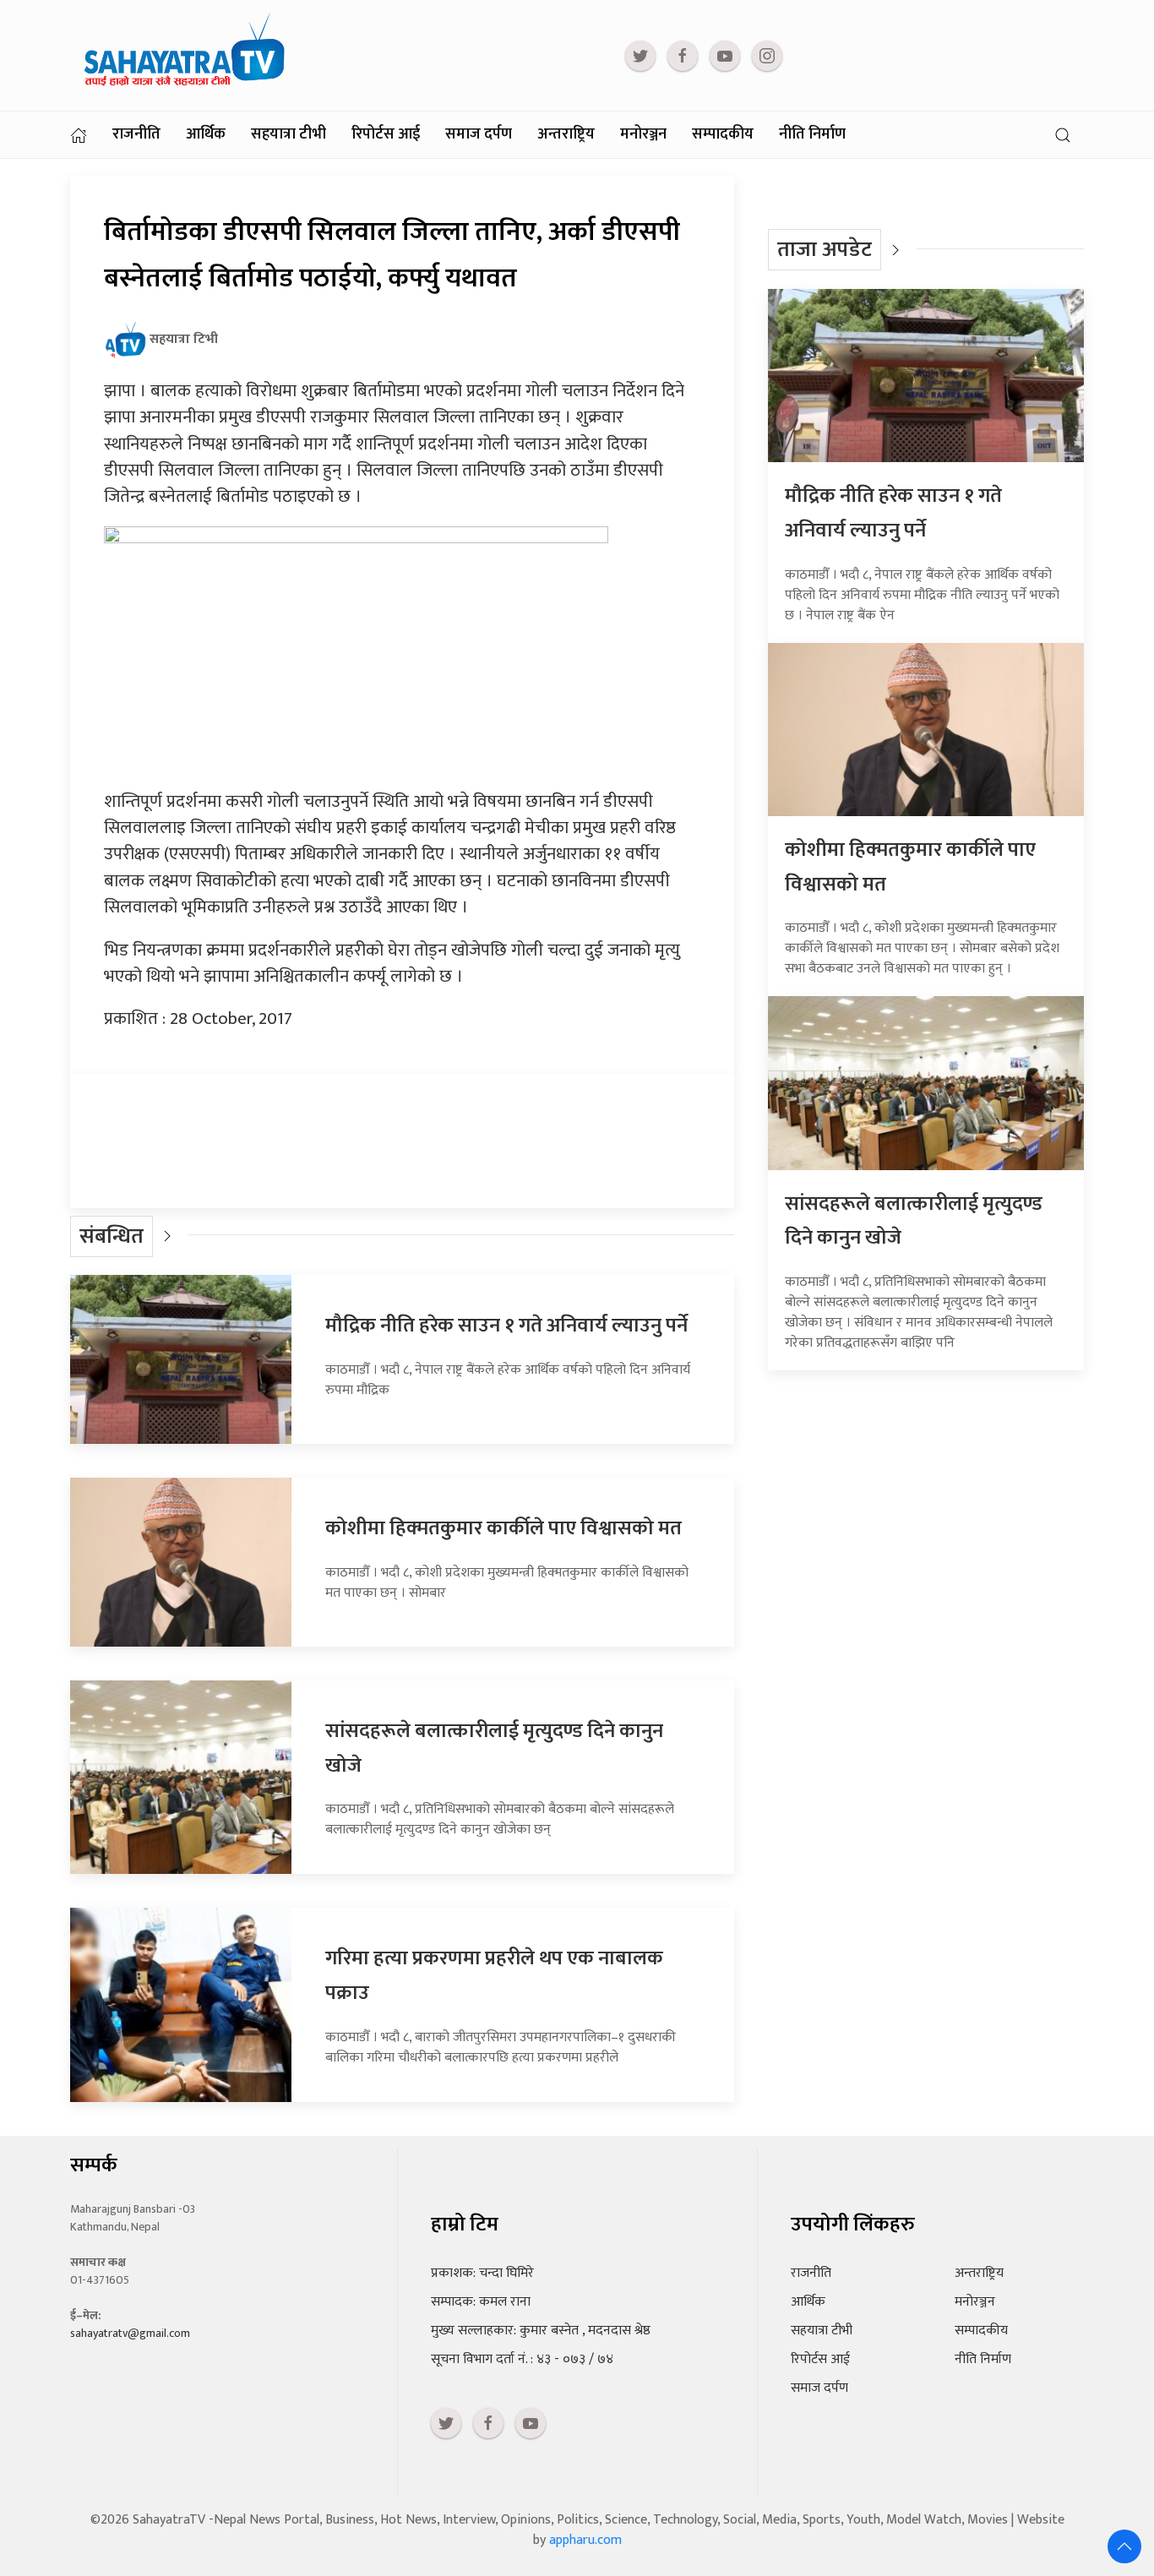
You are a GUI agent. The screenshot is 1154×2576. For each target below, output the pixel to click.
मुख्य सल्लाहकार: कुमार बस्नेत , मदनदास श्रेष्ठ (541, 2331)
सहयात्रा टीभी (288, 134)
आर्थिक (206, 134)
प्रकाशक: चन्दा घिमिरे (482, 2273)
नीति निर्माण (812, 134)
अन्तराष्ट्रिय (566, 134)
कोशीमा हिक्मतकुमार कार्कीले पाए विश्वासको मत (504, 1528)
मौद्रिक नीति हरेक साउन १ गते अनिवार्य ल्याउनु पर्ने (506, 1326)
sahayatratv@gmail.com (130, 2333)
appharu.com (585, 2540)
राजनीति (136, 134)
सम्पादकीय (723, 134)
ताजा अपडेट (825, 250)
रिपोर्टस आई (386, 134)
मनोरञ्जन (643, 134)
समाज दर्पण (479, 134)
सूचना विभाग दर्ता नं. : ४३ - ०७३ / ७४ (522, 2359)
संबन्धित (112, 1236)
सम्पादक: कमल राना (481, 2302)
